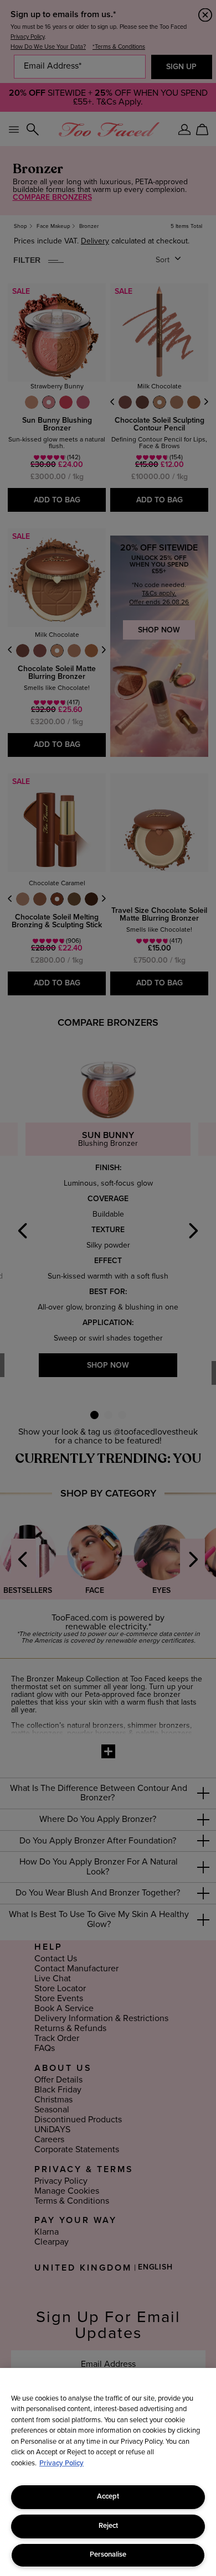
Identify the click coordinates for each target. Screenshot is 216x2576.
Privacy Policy (61, 2463)
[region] (108, 2472)
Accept (108, 2497)
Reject (108, 2526)
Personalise (108, 2555)
